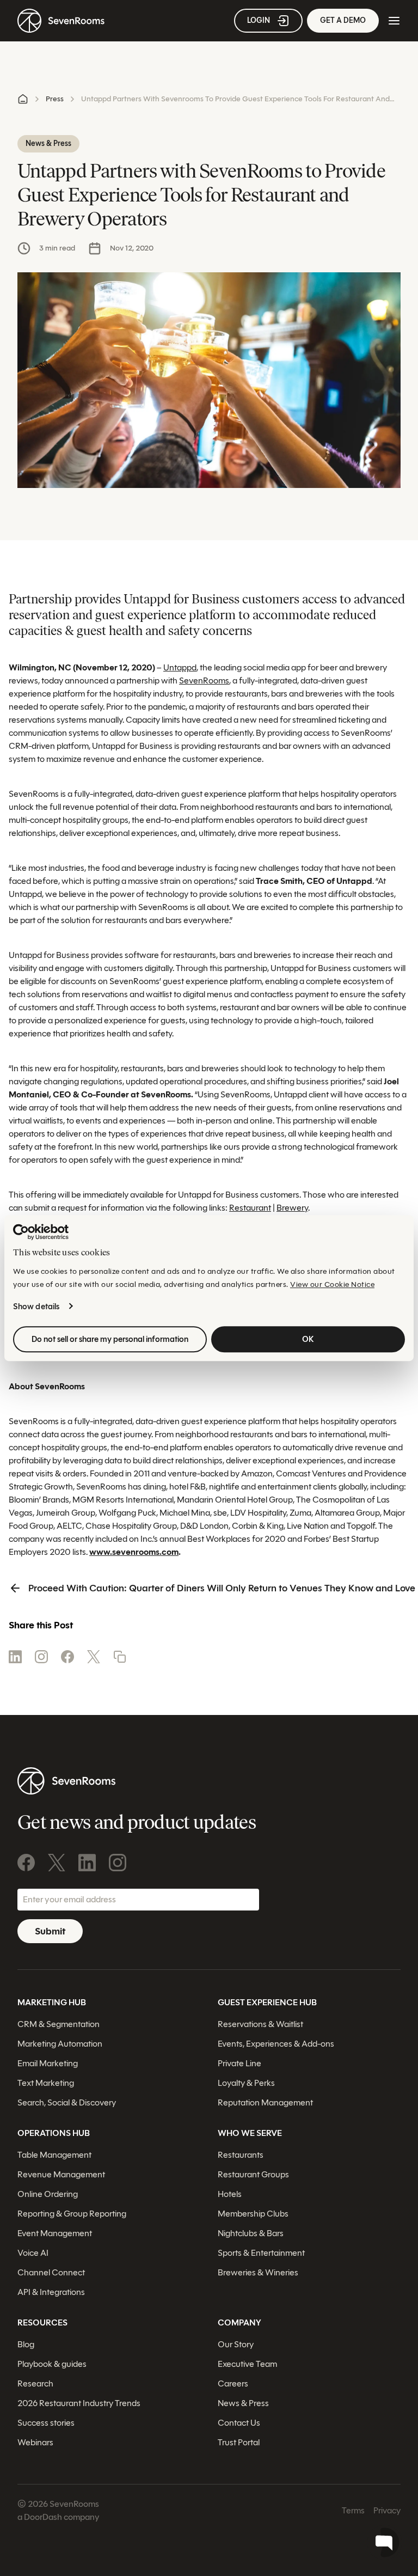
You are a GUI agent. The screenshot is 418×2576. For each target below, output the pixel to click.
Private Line (239, 2063)
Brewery (292, 1208)
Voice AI (33, 2253)
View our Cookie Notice (332, 1284)
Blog (26, 2344)
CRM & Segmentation (59, 2024)
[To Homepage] (61, 21)
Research (35, 2383)
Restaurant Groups (253, 2174)
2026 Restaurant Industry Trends (79, 2403)
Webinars (35, 2442)
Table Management (54, 2155)
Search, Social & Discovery (67, 2102)
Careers (233, 2383)
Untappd (180, 667)
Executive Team (247, 2364)
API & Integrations (51, 2292)
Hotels (230, 2194)
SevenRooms (204, 680)
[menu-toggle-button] (394, 21)
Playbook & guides (52, 2364)
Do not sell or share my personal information (110, 1339)
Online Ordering (48, 2194)
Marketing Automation (60, 2044)
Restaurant (250, 1208)
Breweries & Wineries (258, 2272)
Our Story (236, 2344)
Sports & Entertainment (261, 2253)
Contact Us (239, 2423)
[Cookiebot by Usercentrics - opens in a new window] (41, 1232)
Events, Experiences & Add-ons (276, 2044)
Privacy (387, 2510)
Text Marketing (46, 2083)
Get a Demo (343, 20)
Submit (50, 1931)
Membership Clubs (253, 2214)
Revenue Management (61, 2174)
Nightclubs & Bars (251, 2233)
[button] (120, 1657)
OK (308, 1339)
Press (55, 99)
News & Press (243, 2403)
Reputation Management (265, 2102)
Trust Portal (239, 2442)
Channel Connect (51, 2272)
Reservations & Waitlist (260, 2024)
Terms (353, 2510)
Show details (36, 1307)
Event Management (55, 2233)
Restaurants (241, 2155)
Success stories (46, 2423)
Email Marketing (48, 2063)
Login (259, 20)
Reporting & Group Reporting (72, 2214)
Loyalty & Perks (246, 2083)
